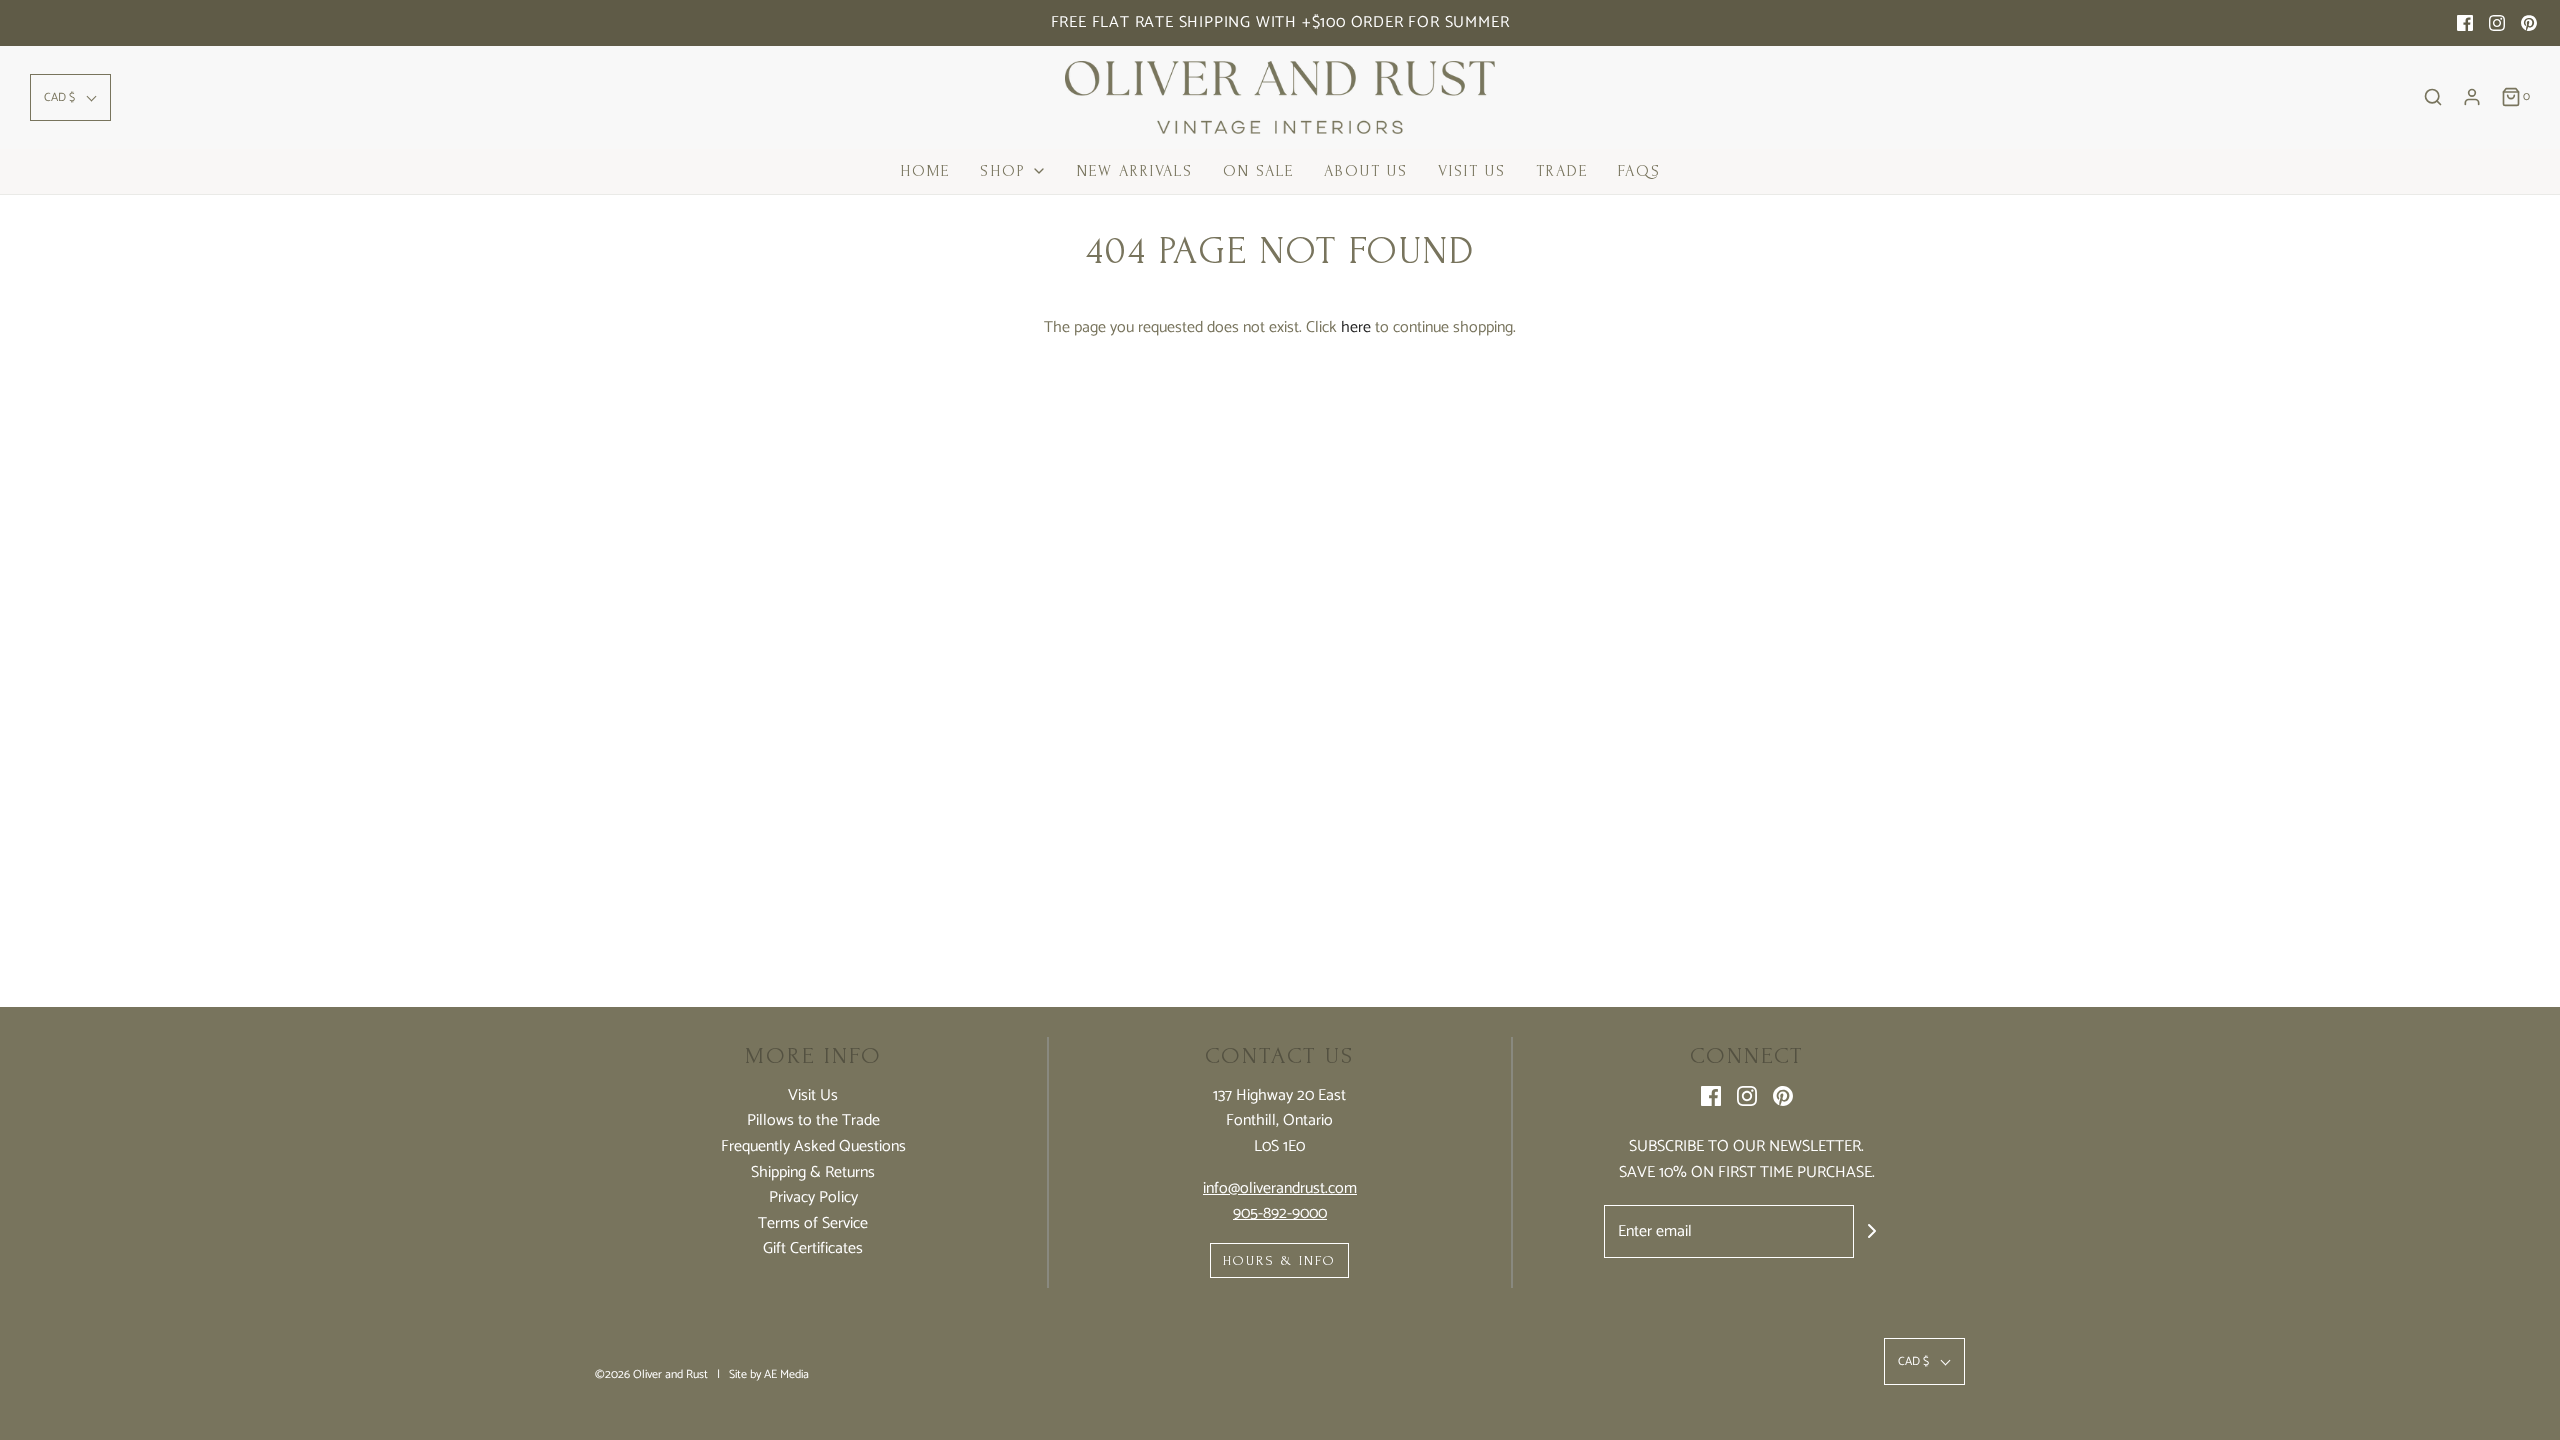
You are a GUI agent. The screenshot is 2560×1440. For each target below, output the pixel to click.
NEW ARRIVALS (1135, 171)
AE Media (786, 1374)
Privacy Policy (813, 1198)
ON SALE (1258, 171)
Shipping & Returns (813, 1173)
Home (925, 171)
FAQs (1639, 171)
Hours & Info (1279, 1260)
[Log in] (2472, 97)
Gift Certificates (813, 1249)
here (1356, 327)
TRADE (1562, 171)
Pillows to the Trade (813, 1121)
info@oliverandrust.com (1280, 1188)
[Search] (2433, 97)
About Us (1366, 171)
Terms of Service (813, 1224)
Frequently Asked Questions (813, 1147)
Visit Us (1472, 171)
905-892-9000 (1280, 1213)
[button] (70, 97)
